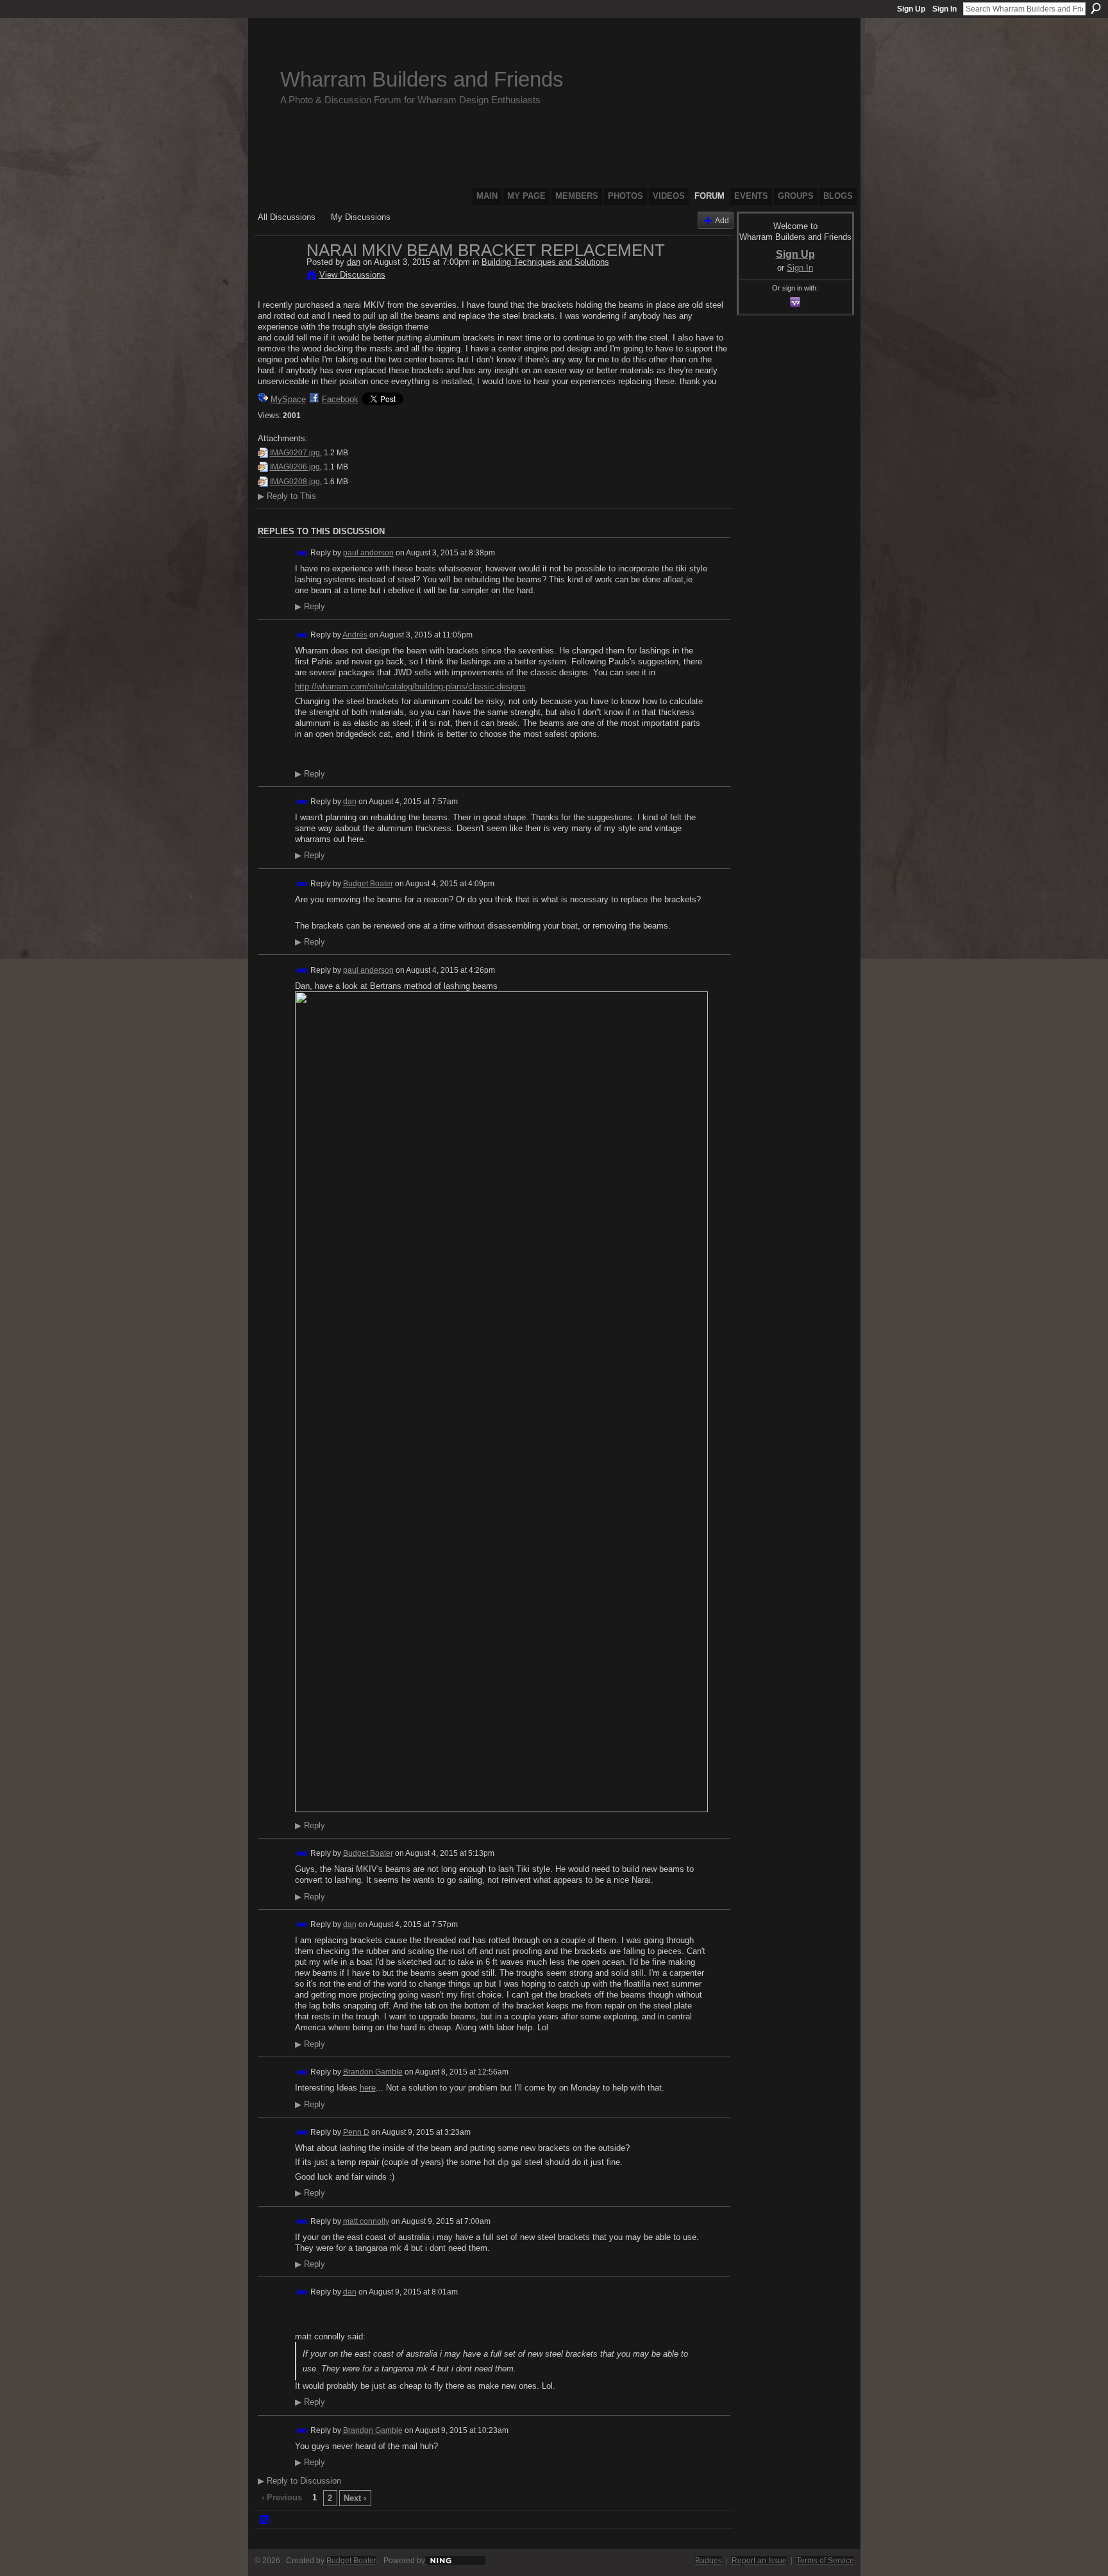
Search (1096, 8)
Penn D (356, 2132)
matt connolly (366, 2221)
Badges (709, 2561)
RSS (265, 2520)
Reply (310, 607)
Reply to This (287, 496)
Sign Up (911, 9)
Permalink (302, 553)
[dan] (278, 277)
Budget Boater (368, 884)
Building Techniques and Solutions (545, 262)
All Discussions (287, 217)
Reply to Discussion (299, 2481)
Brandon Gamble (373, 2072)
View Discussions (352, 275)
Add (722, 220)
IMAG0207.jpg (295, 453)
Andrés (355, 635)
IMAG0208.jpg (295, 482)
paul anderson (368, 553)
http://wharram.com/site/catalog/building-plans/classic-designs (410, 686)
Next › (355, 2498)
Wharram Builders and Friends (422, 79)
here (368, 2088)
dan (354, 262)
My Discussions (361, 217)
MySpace (288, 399)
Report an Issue (759, 2561)
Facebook (340, 399)
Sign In (944, 9)
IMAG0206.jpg (295, 467)
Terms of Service (825, 2561)
